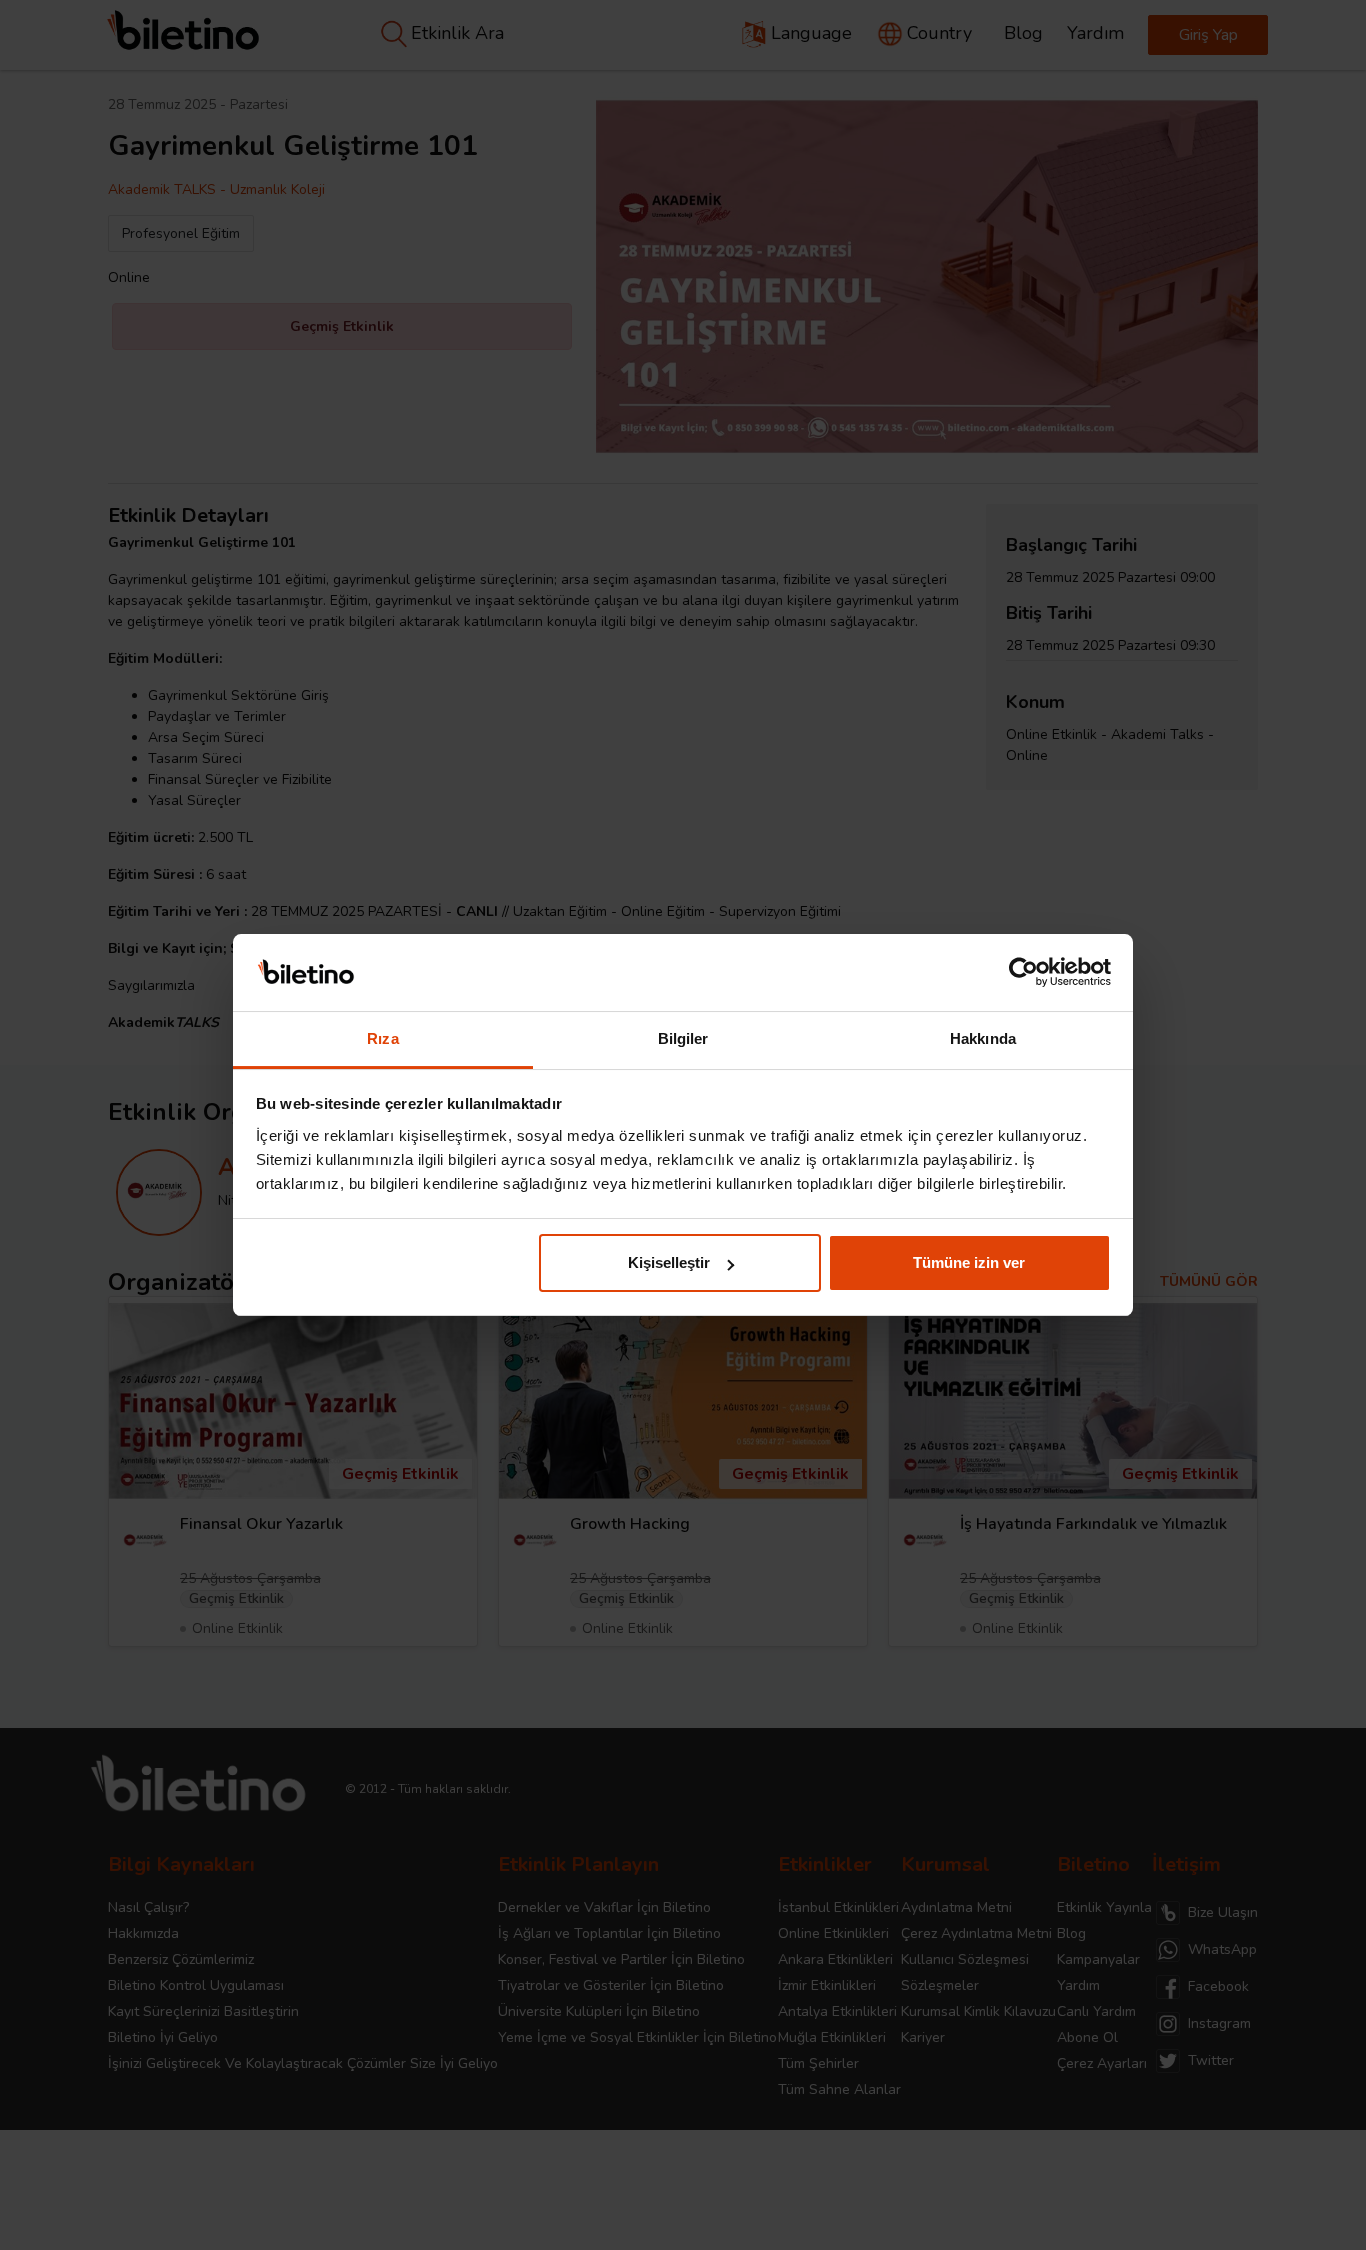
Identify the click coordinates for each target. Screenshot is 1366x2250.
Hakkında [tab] (983, 1038)
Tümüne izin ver (969, 1262)
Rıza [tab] (382, 1038)
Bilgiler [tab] (683, 1038)
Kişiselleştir (669, 1262)
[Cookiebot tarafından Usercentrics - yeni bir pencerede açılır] (1023, 973)
